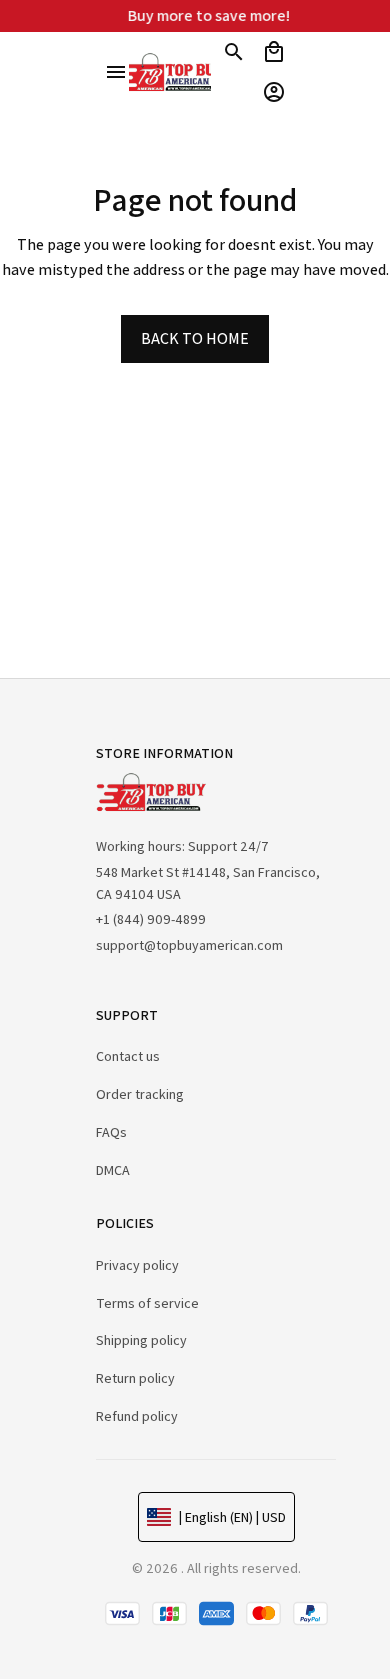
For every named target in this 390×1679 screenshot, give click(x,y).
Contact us (128, 1056)
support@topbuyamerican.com (189, 945)
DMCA (113, 1170)
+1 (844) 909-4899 (151, 919)
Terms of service (147, 1303)
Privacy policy (137, 1265)
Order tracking (140, 1094)
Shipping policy (141, 1340)
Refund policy (137, 1416)
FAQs (111, 1132)
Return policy (135, 1378)
